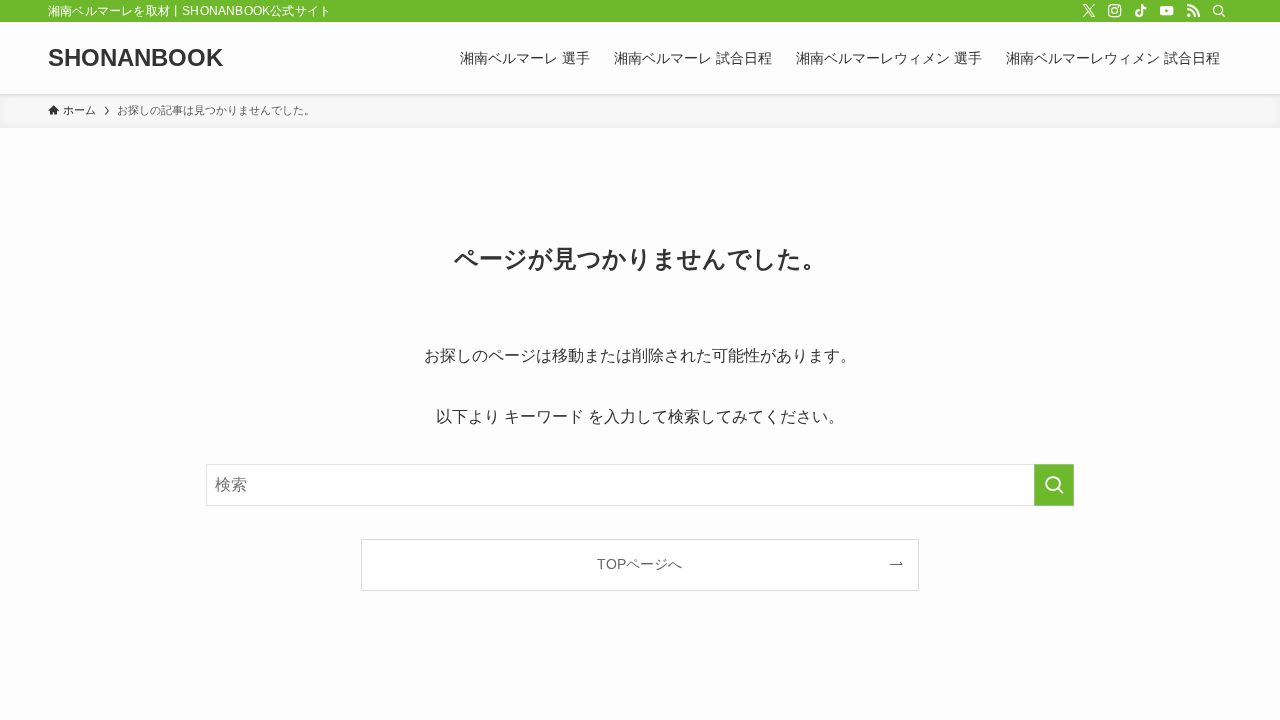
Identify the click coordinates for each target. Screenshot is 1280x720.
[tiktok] (1141, 11)
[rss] (1193, 11)
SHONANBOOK (135, 58)
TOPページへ (639, 564)
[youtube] (1167, 11)
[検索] (1219, 11)
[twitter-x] (1089, 11)
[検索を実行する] (1054, 485)
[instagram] (1115, 11)
